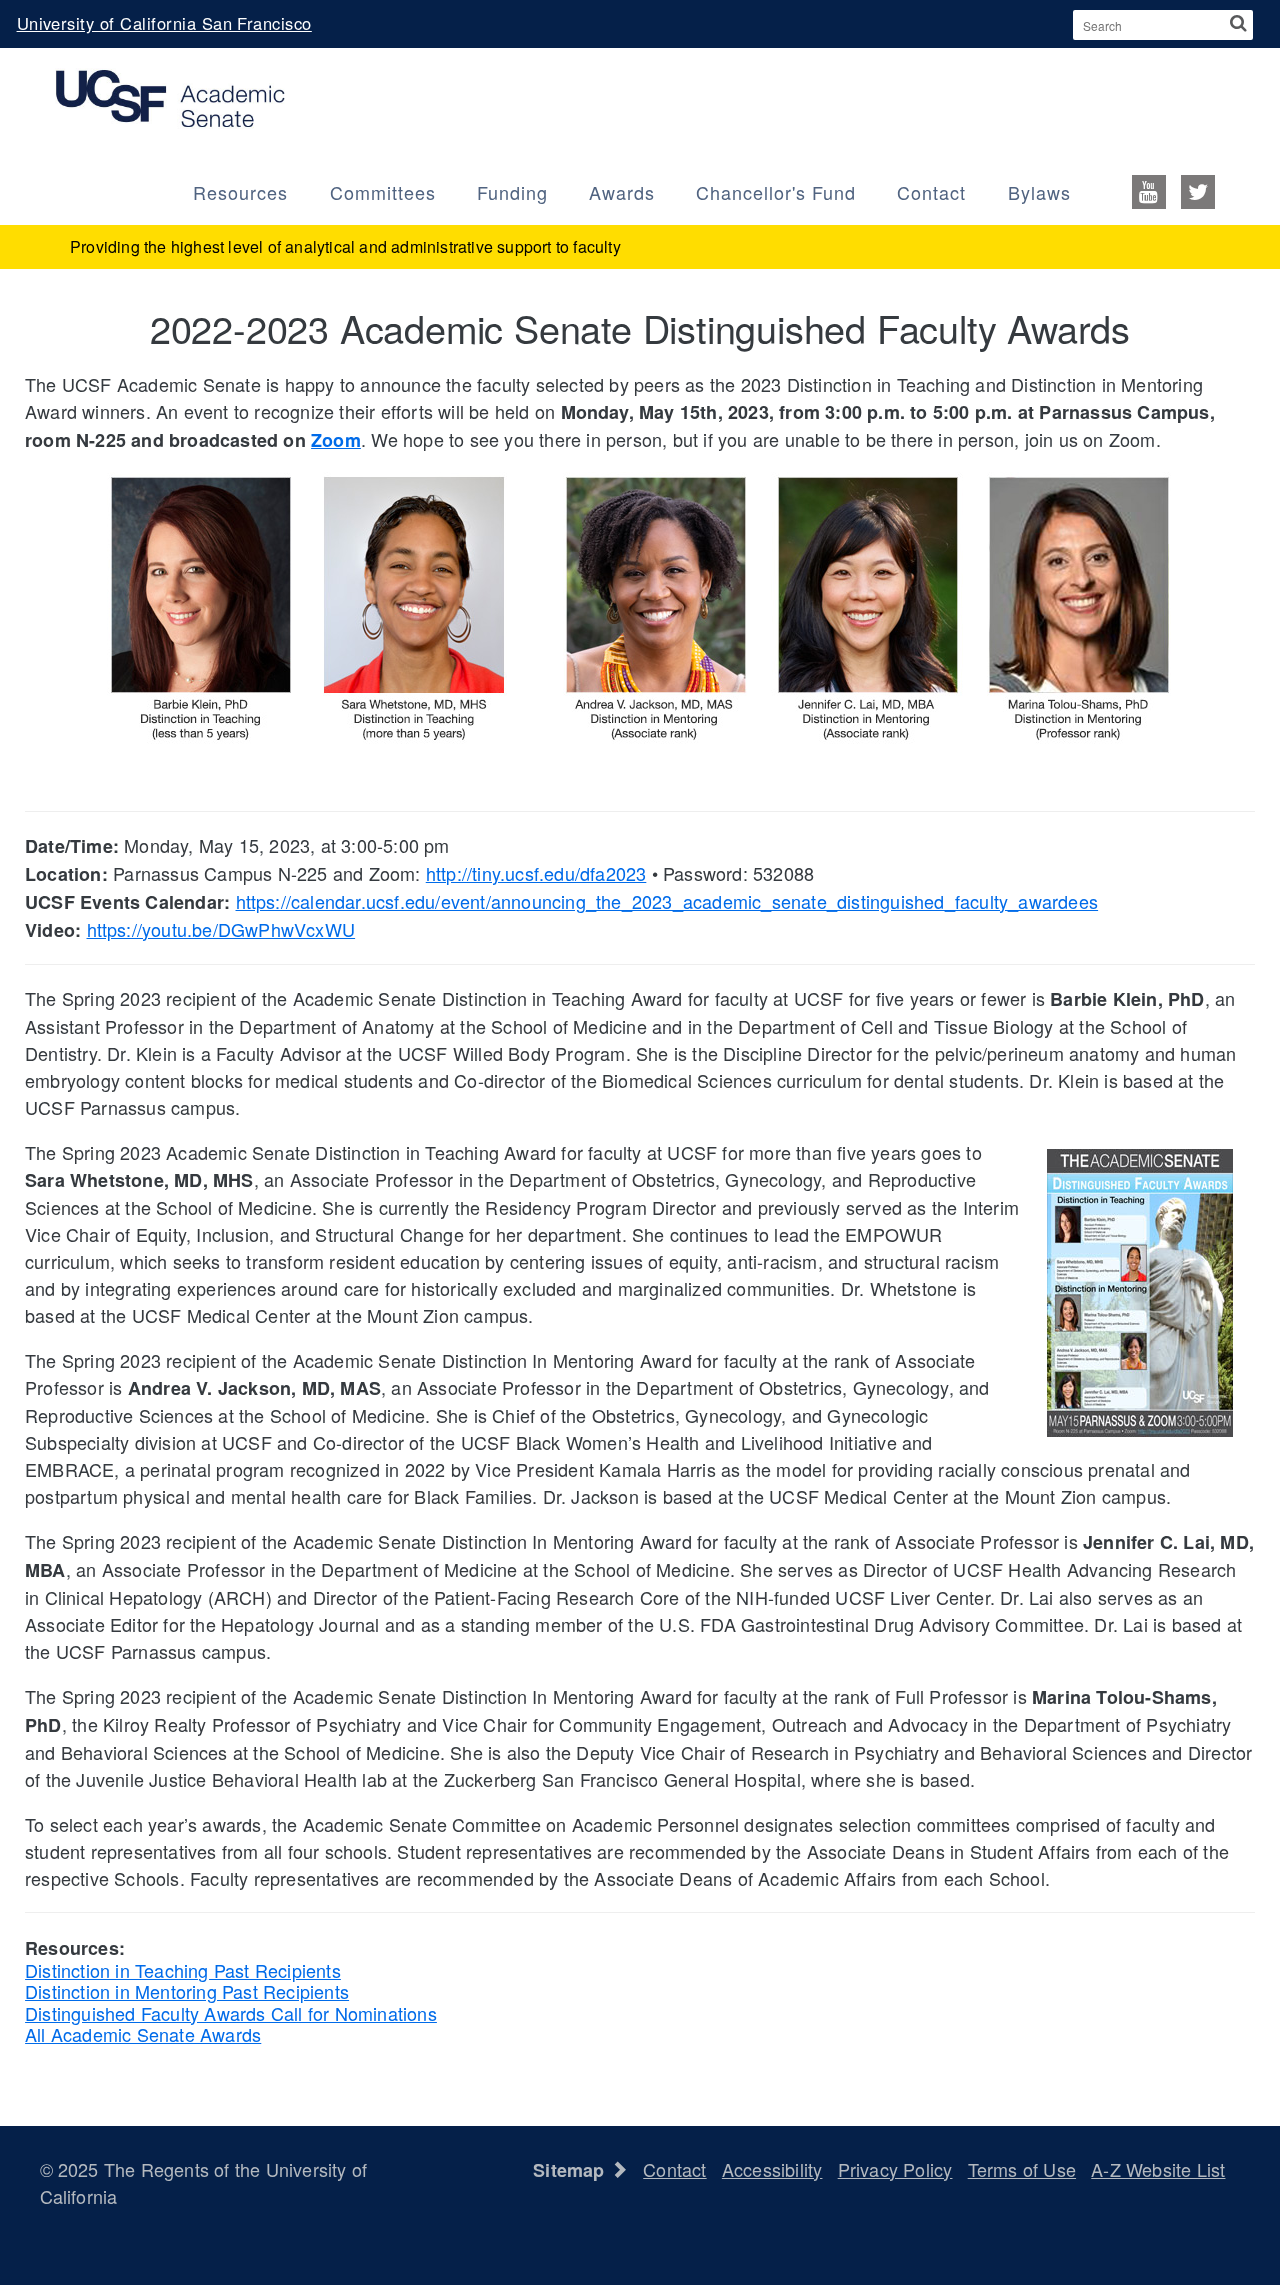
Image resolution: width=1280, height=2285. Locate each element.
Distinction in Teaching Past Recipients (183, 1970)
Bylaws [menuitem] (1039, 192)
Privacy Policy (895, 2169)
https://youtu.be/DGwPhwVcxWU (221, 929)
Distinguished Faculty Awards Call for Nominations (231, 2013)
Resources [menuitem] (240, 192)
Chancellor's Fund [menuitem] (776, 192)
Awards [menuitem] (622, 192)
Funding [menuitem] (512, 192)
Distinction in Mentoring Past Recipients (187, 1991)
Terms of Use (1022, 2169)
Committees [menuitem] (383, 192)
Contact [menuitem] (931, 192)
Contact (674, 2169)
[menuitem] (1168, 190)
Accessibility (772, 2169)
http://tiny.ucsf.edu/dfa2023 (536, 873)
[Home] (170, 96)
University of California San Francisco (164, 23)
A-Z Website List (1158, 2169)
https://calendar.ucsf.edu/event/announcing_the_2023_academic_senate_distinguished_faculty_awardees (667, 901)
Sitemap (571, 2170)
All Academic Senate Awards (143, 2034)
